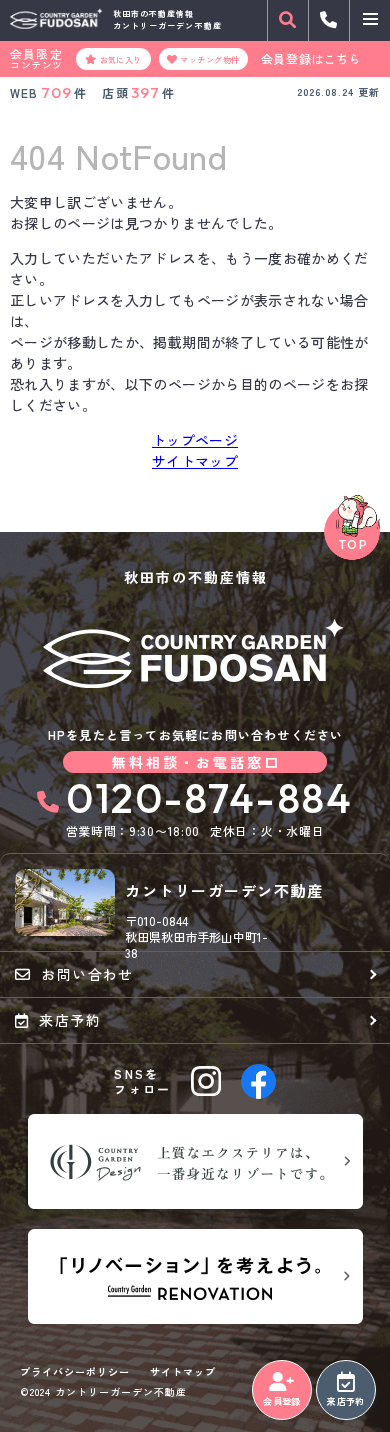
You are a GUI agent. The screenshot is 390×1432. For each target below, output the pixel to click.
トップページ (195, 440)
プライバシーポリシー (75, 1372)
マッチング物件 (209, 59)
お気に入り (121, 59)
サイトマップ (195, 461)
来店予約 (345, 1401)
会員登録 (281, 1401)
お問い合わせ (87, 974)
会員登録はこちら (311, 59)
